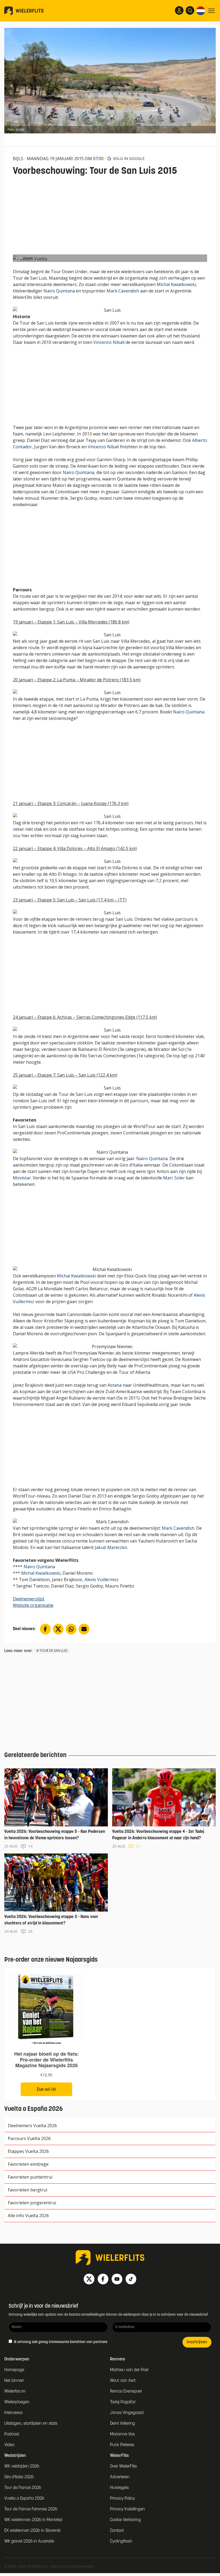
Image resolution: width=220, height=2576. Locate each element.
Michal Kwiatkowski (176, 284)
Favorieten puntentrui (30, 2177)
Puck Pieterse (122, 2445)
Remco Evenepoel (126, 2391)
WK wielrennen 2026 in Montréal (33, 2520)
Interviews (13, 2413)
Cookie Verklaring (125, 2520)
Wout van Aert (123, 2381)
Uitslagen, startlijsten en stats (31, 2424)
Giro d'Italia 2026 (19, 2477)
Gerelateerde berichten (35, 1755)
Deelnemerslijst (29, 1599)
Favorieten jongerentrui (32, 2203)
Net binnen (14, 2381)
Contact (117, 2531)
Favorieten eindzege (28, 2164)
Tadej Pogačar (123, 2402)
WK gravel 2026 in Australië (29, 2541)
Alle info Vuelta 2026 (28, 2216)
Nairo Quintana (59, 291)
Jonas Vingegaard (127, 2413)
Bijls (18, 159)
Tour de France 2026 (23, 2488)
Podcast (12, 2434)
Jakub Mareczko (111, 1547)
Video (9, 2445)
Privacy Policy (122, 2499)
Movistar (22, 1178)
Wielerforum (15, 2391)
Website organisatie (33, 1605)
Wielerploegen (17, 2402)
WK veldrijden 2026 (22, 2466)
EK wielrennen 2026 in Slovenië (32, 2531)
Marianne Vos (122, 2434)
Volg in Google (129, 158)
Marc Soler (174, 1178)
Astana (115, 1385)
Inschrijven (197, 2342)
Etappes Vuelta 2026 (28, 2151)
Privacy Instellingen (127, 2509)
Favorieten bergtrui (27, 2190)
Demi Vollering (122, 2424)
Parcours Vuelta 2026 (29, 2138)
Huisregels (119, 2488)
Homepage (14, 2370)
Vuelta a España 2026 (24, 2499)
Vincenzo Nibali (109, 342)
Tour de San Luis (53, 1651)
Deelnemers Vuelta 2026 (32, 2126)
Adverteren (120, 2477)
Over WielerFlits (123, 2466)
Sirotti (28, 258)
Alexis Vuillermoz (102, 1580)
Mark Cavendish (123, 291)
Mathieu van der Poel (129, 2370)
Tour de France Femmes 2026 (31, 2509)
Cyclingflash (121, 2541)
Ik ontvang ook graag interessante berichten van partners (60, 2342)
